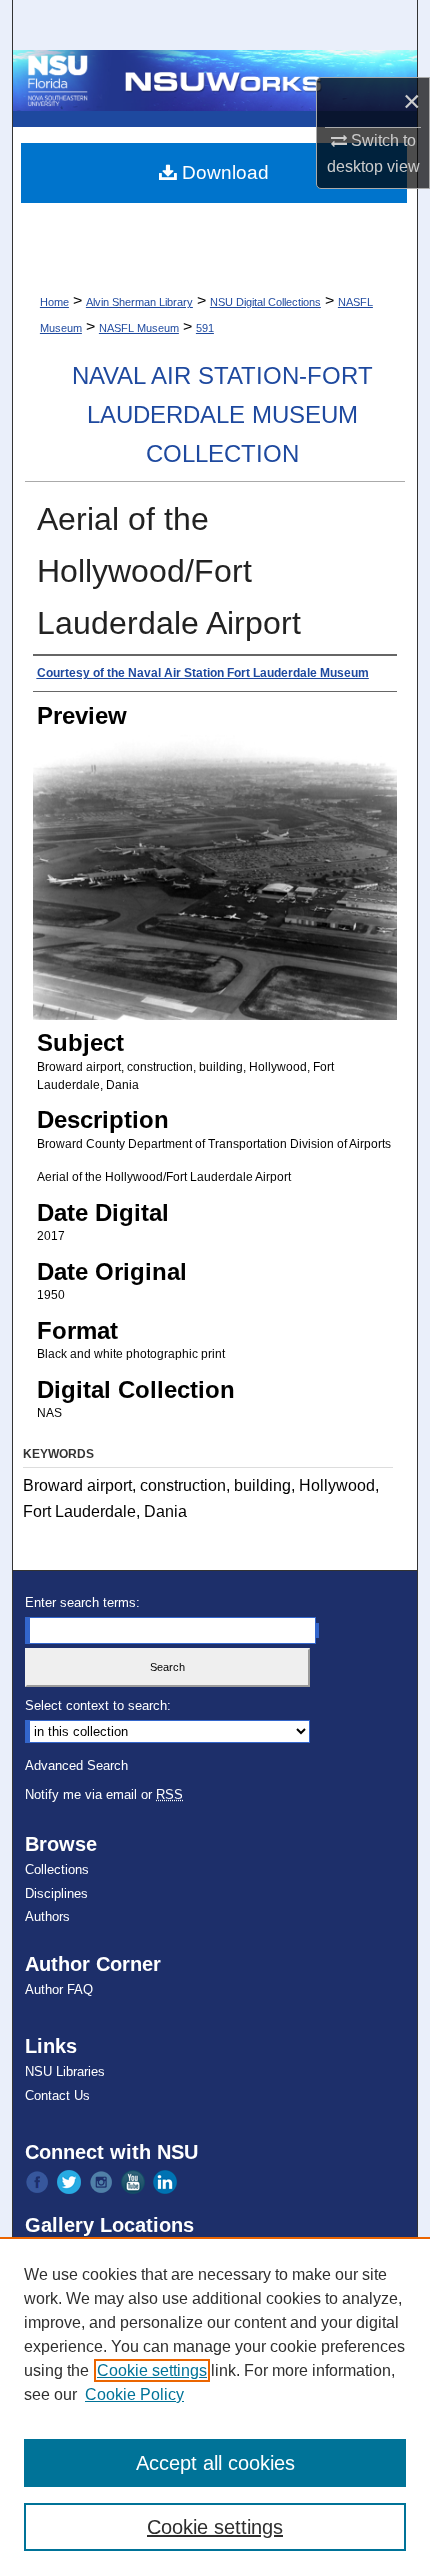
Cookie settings (152, 2370)
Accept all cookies (215, 2463)
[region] (215, 2406)
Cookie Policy (134, 2394)
